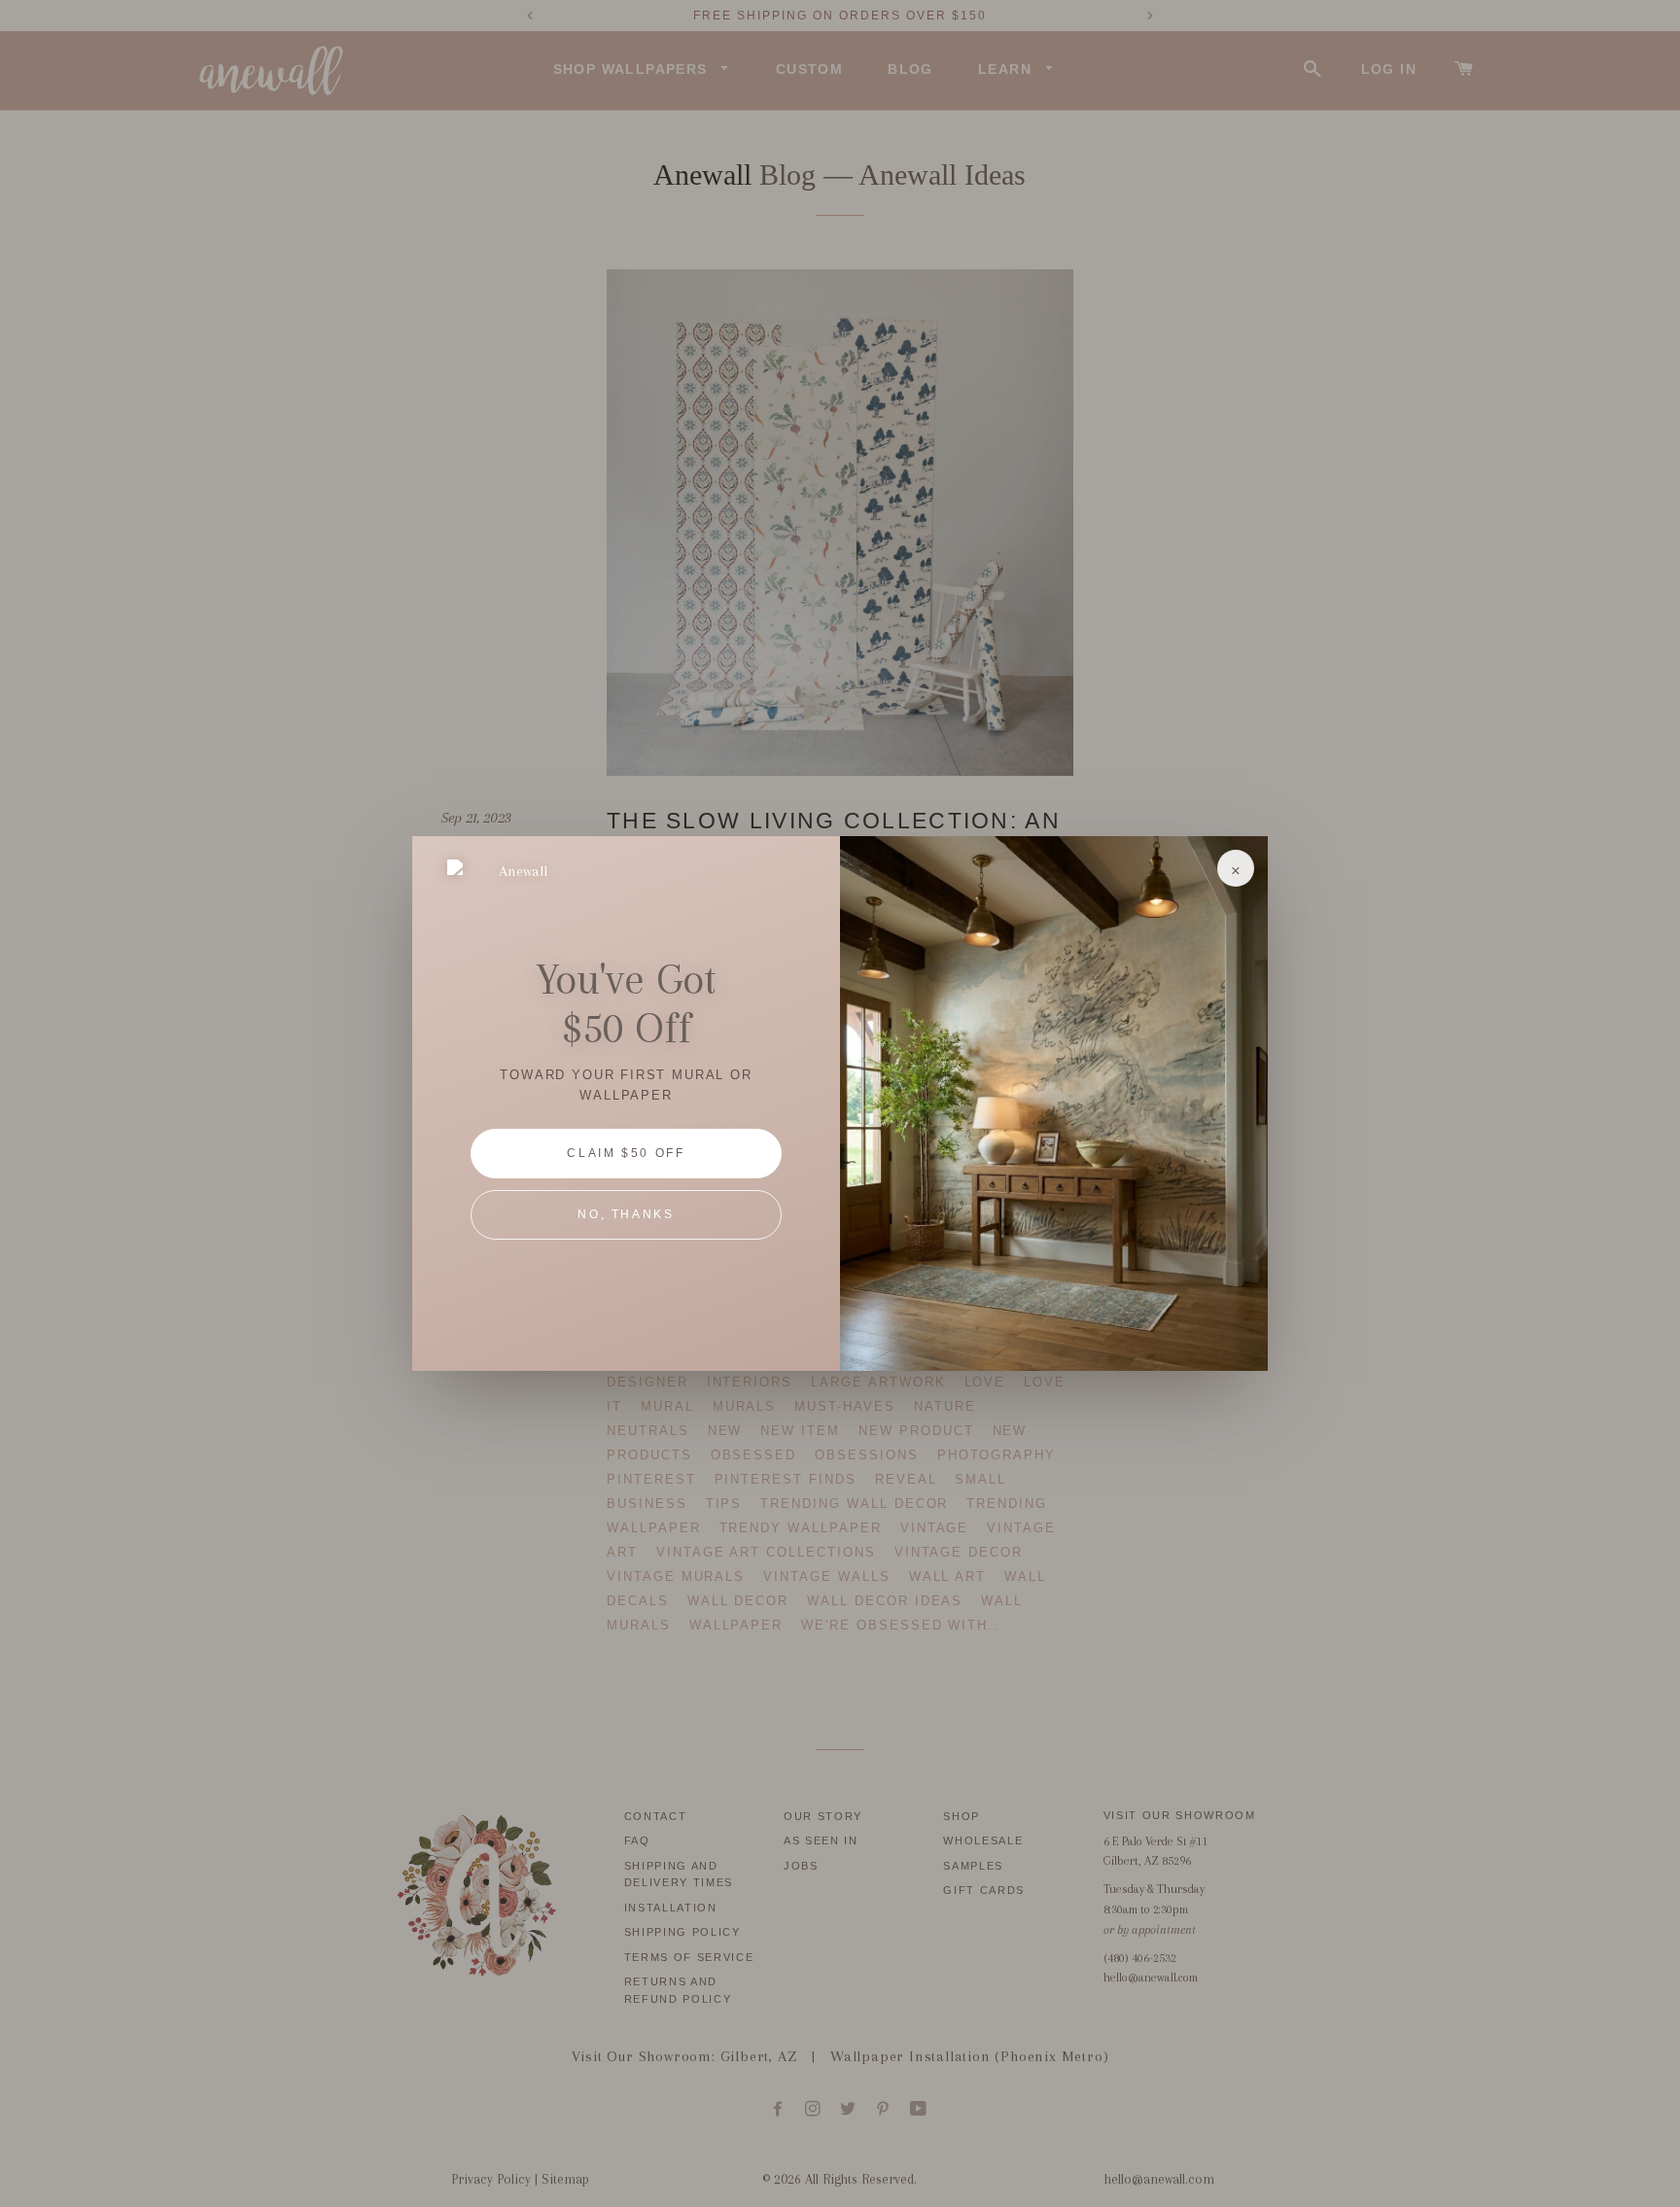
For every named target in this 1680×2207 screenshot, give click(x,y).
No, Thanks (626, 1214)
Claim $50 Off (626, 1153)
